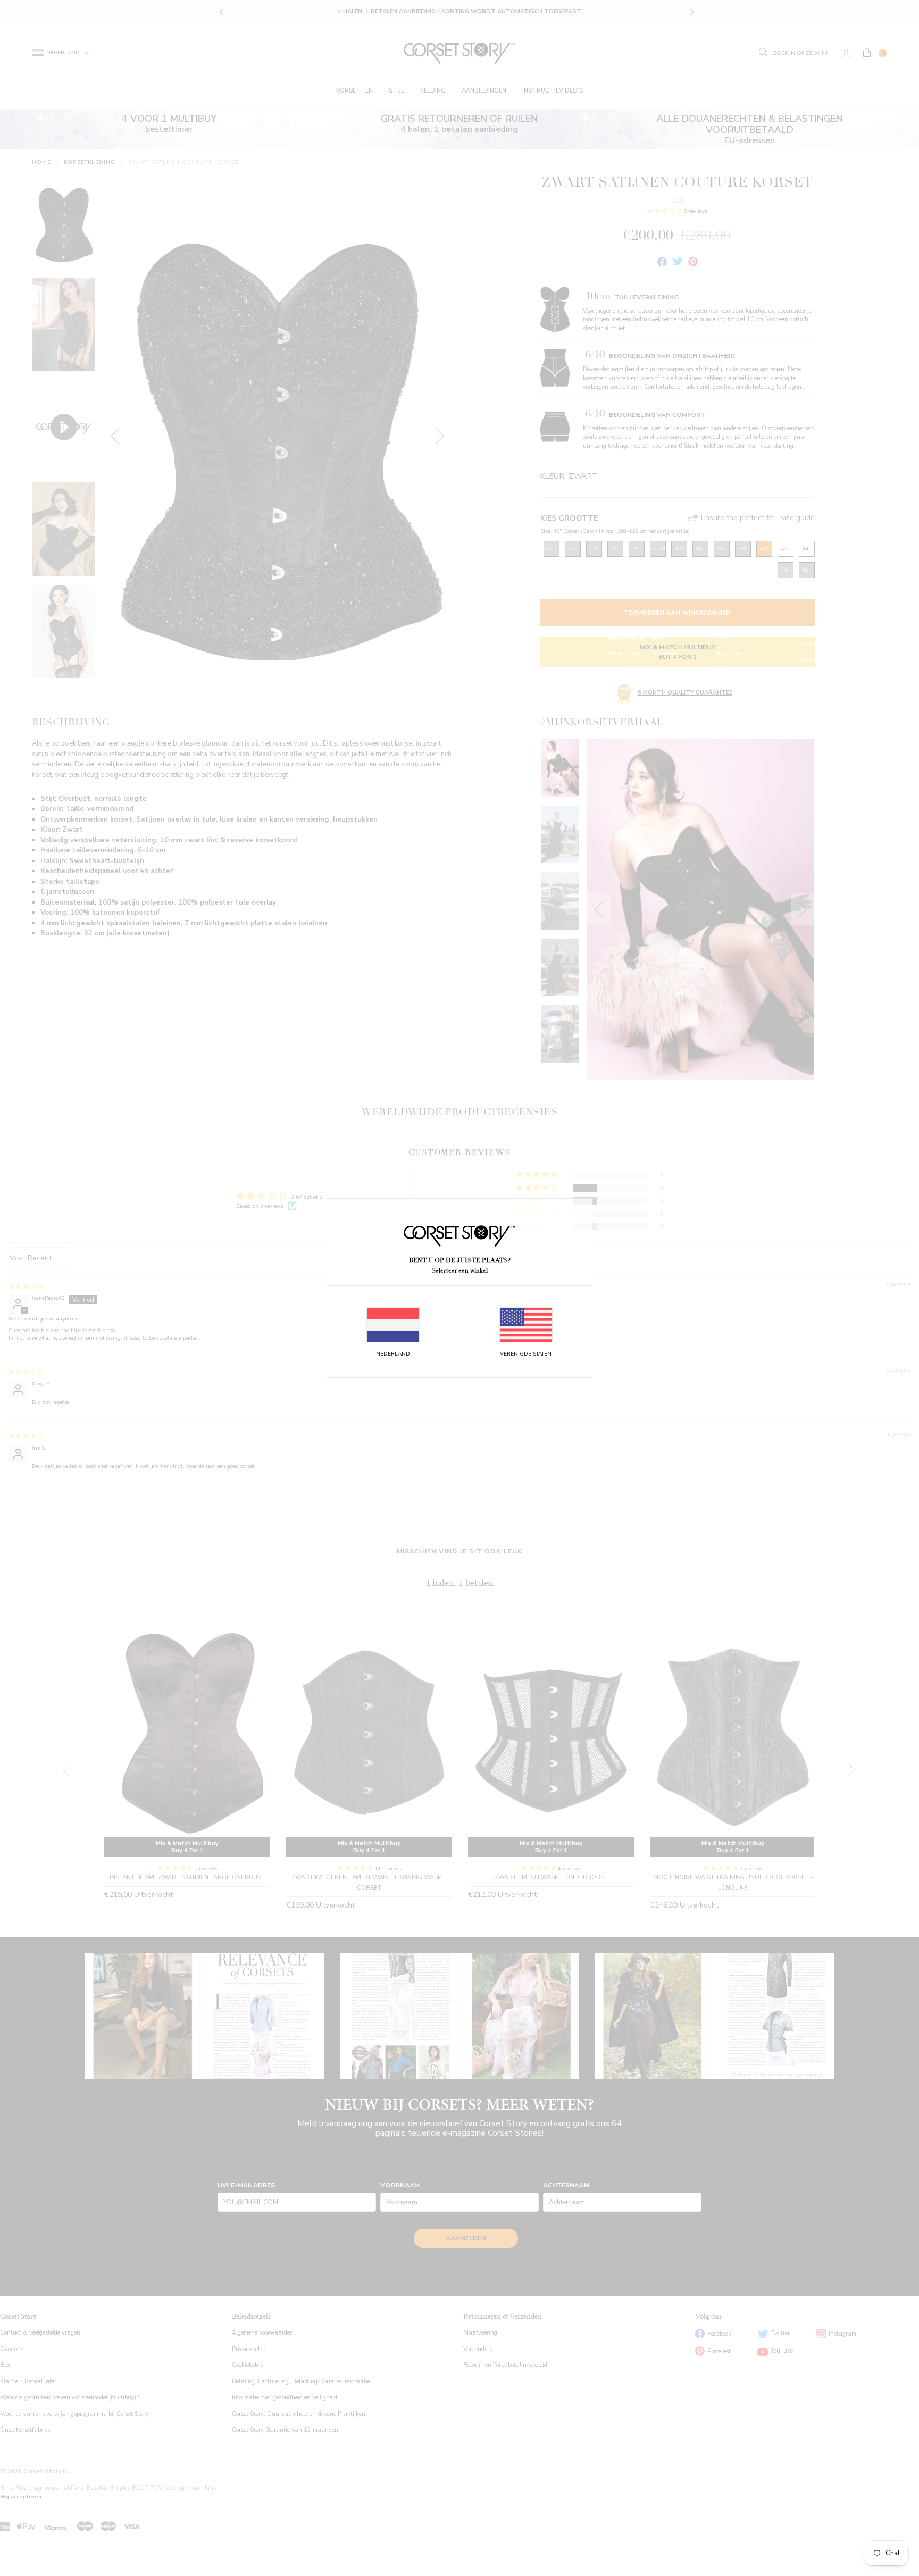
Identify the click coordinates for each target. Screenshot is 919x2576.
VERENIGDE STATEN (526, 1354)
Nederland (393, 1354)
